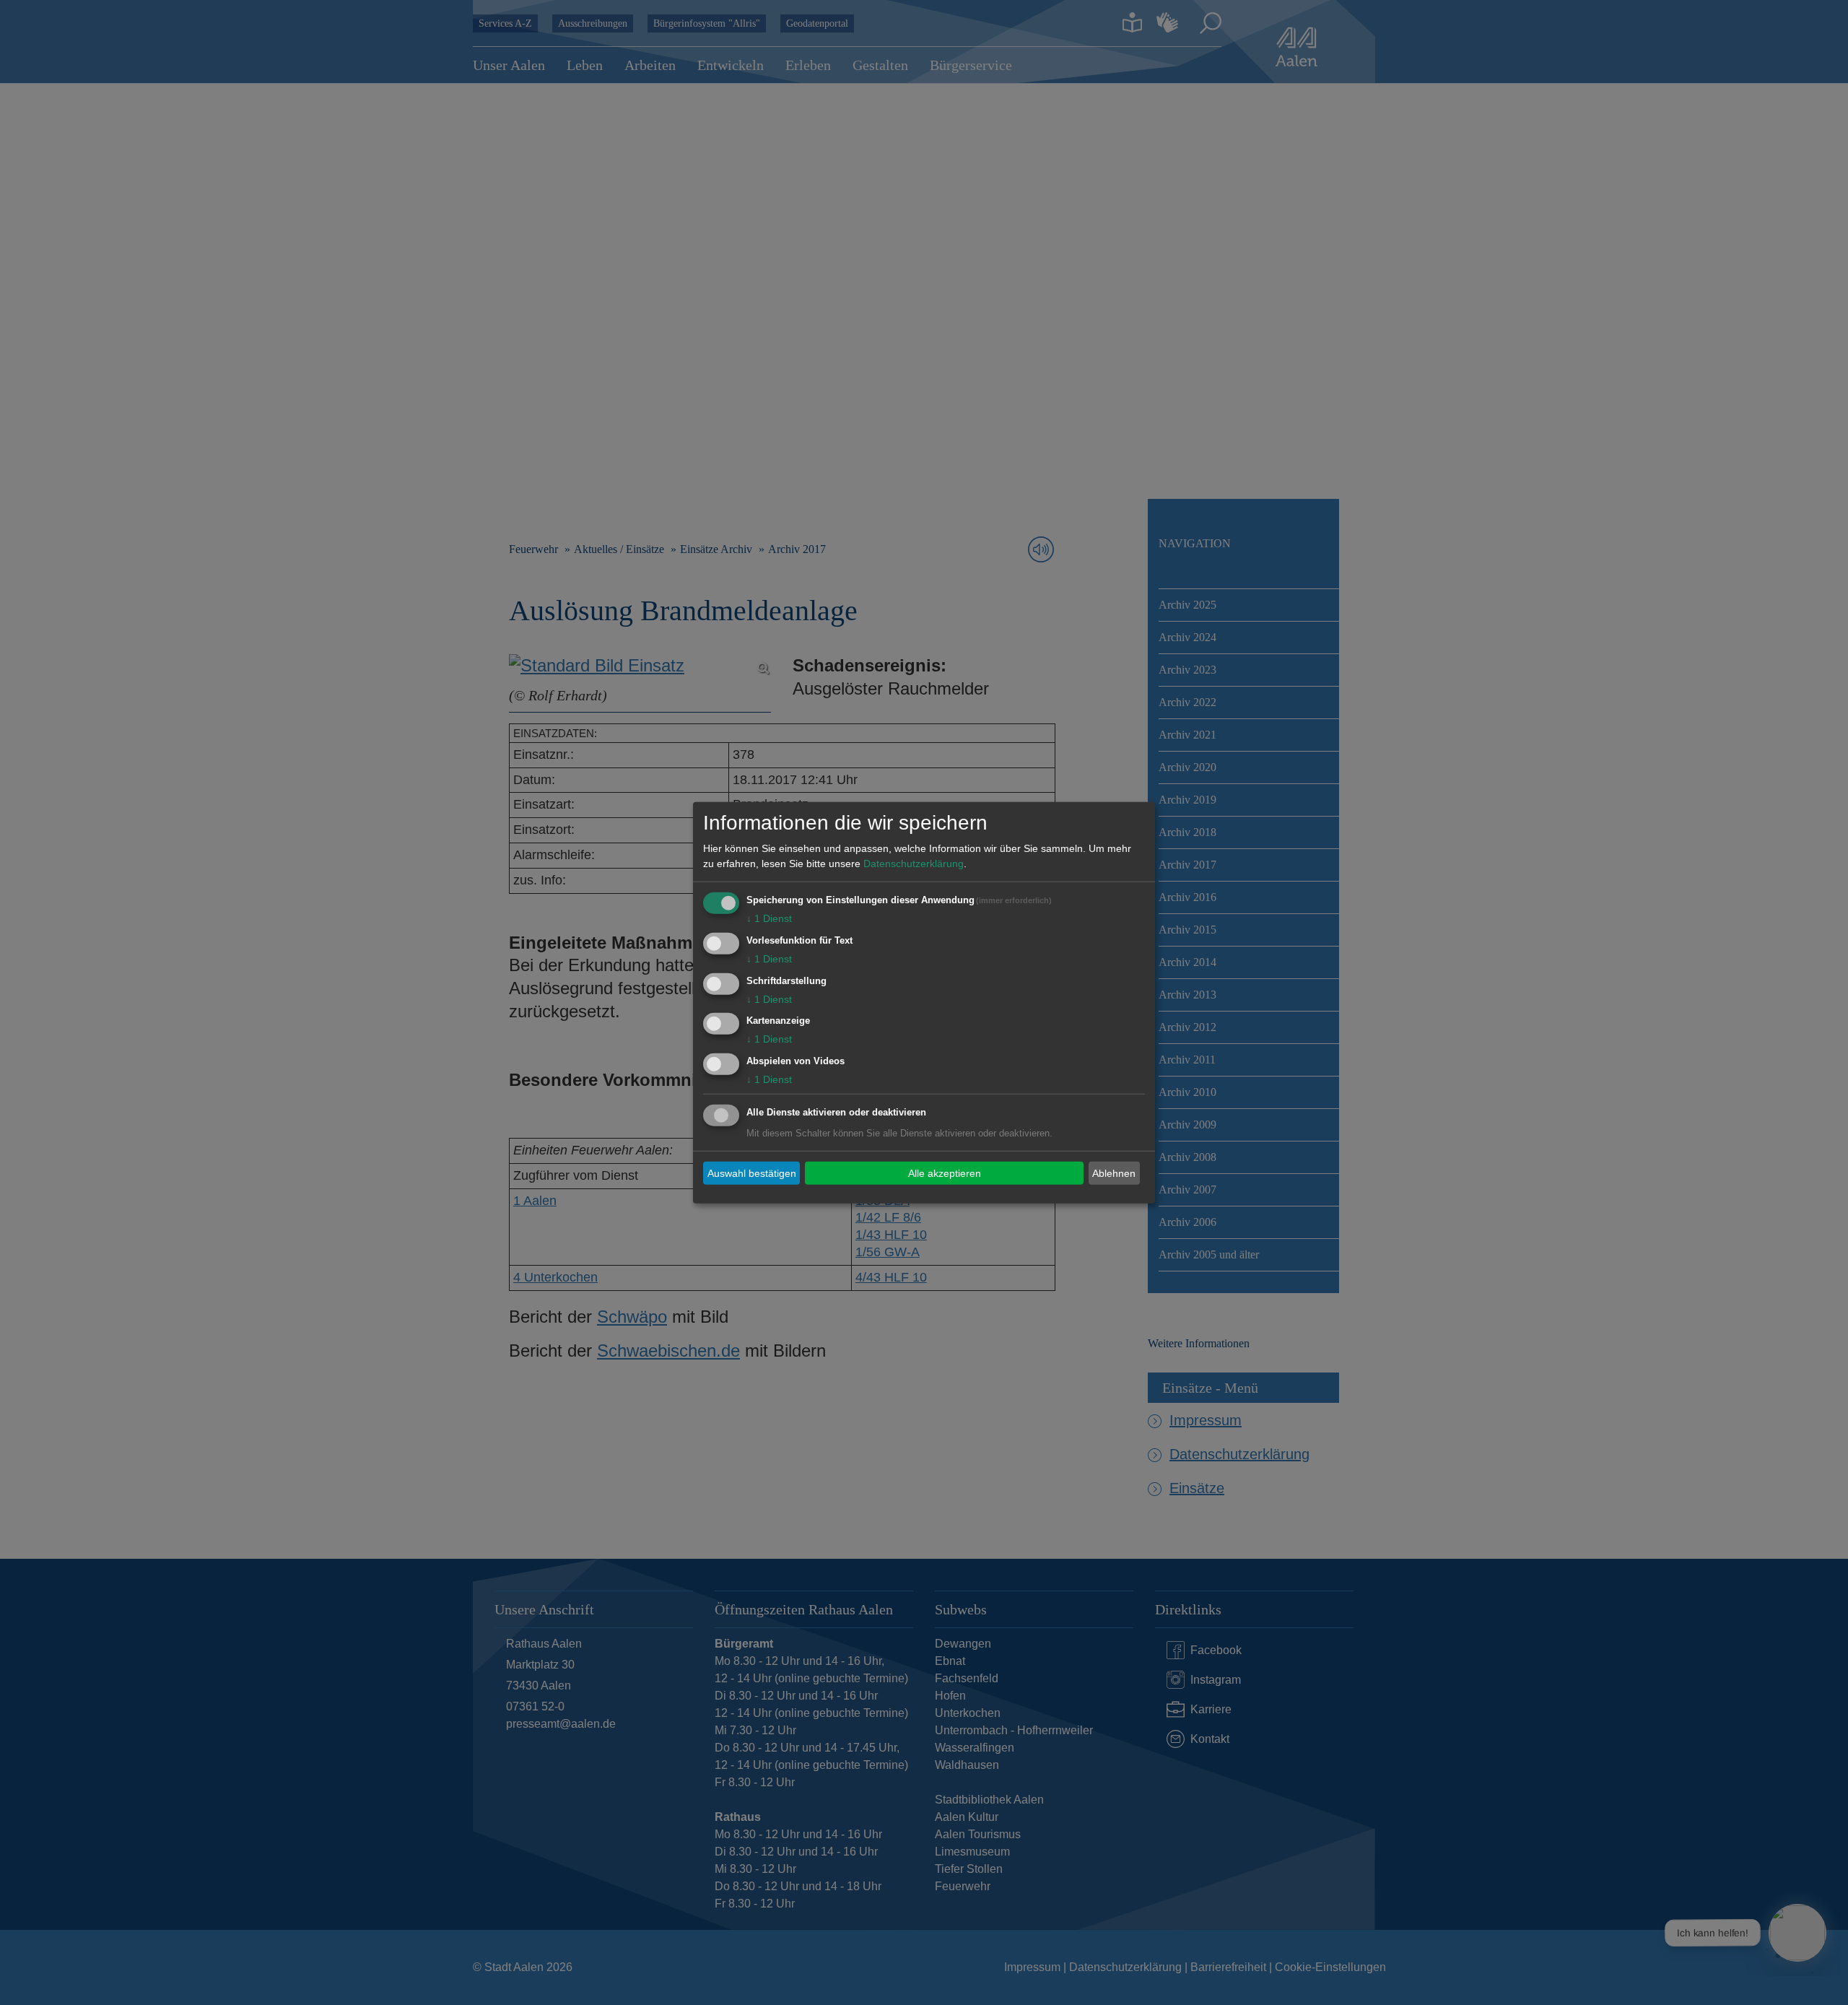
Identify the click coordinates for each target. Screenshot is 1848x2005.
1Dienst (769, 918)
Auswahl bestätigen (752, 1173)
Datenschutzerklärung (914, 864)
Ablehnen (1114, 1173)
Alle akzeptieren (945, 1173)
